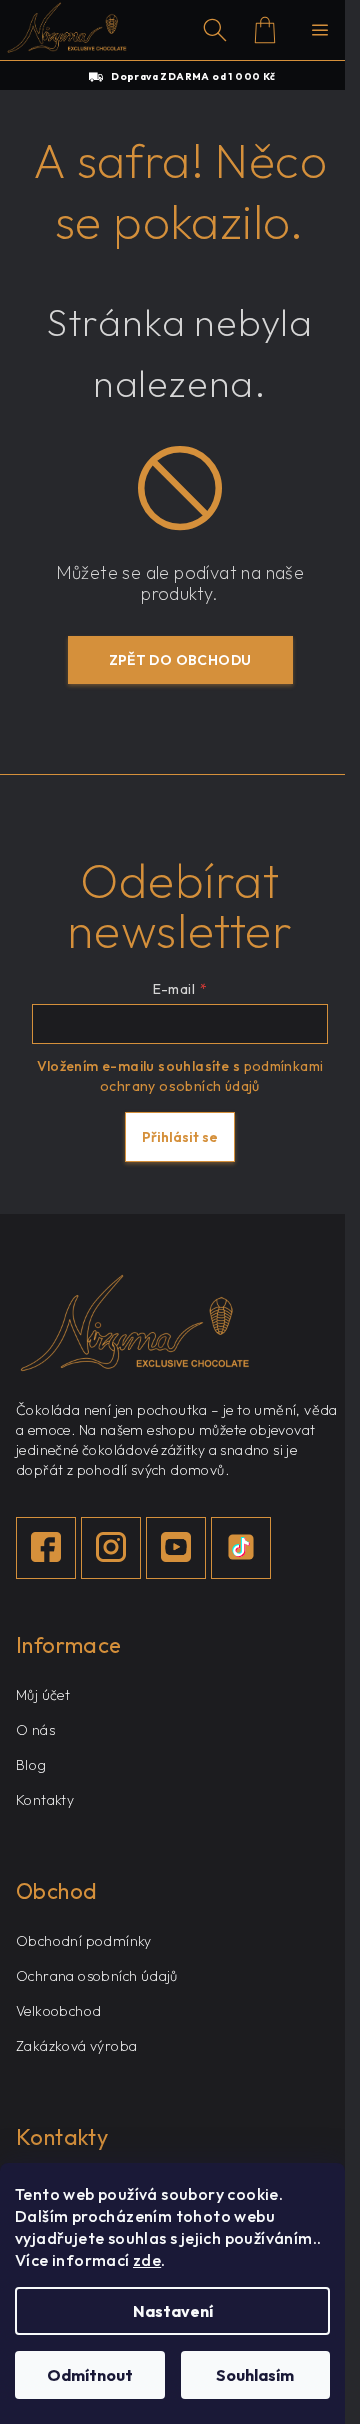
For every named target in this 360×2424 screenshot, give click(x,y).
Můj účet (43, 1695)
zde (147, 2260)
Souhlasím (255, 2375)
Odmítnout (90, 2375)
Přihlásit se (180, 1137)
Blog (31, 1765)
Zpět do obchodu (180, 660)
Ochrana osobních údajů (97, 1976)
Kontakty (45, 1800)
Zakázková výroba (76, 2046)
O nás (35, 1730)
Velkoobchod (58, 2011)
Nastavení (173, 2311)
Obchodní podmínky (84, 1941)
